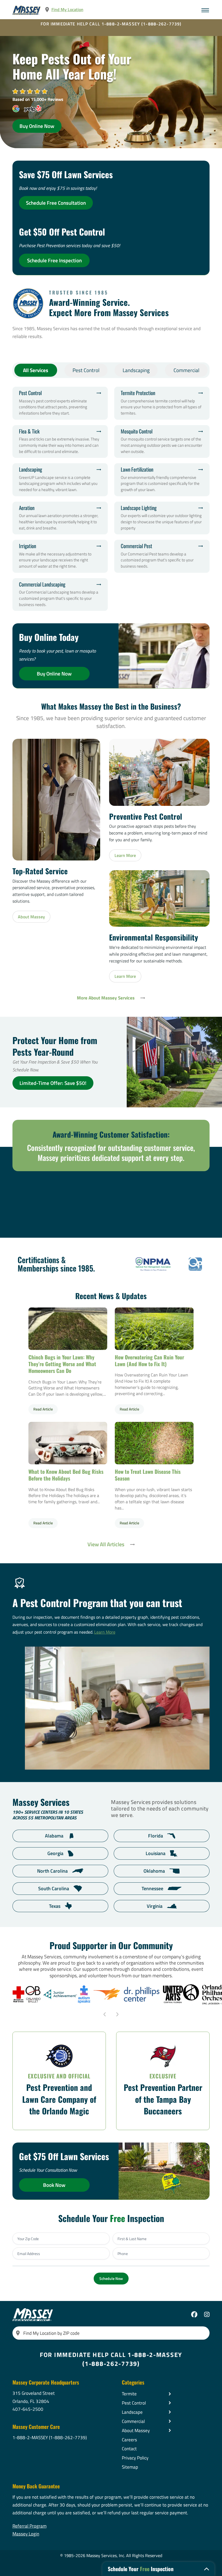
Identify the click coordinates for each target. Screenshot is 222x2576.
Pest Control (86, 370)
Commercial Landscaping (60, 595)
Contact (129, 2449)
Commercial (186, 370)
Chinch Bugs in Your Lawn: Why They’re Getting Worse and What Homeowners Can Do (68, 1328)
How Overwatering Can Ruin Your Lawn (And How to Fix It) (154, 1328)
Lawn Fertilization (162, 480)
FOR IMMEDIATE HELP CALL (111, 24)
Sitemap (130, 2467)
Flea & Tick (60, 442)
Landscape (132, 2412)
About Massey (136, 2430)
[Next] (117, 2014)
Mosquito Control (162, 442)
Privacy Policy (135, 2458)
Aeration (60, 518)
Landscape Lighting (162, 518)
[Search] (18, 2333)
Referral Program (30, 2526)
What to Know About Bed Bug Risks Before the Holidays (68, 1443)
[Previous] (105, 2014)
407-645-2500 (28, 2409)
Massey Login (26, 2534)
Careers (129, 2440)
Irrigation (60, 556)
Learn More (105, 1632)
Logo (153, 1264)
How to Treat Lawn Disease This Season (154, 1443)
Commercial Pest (162, 556)
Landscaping (136, 370)
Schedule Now (111, 2278)
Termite (129, 2394)
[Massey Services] (27, 10)
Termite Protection (162, 403)
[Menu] (205, 10)
